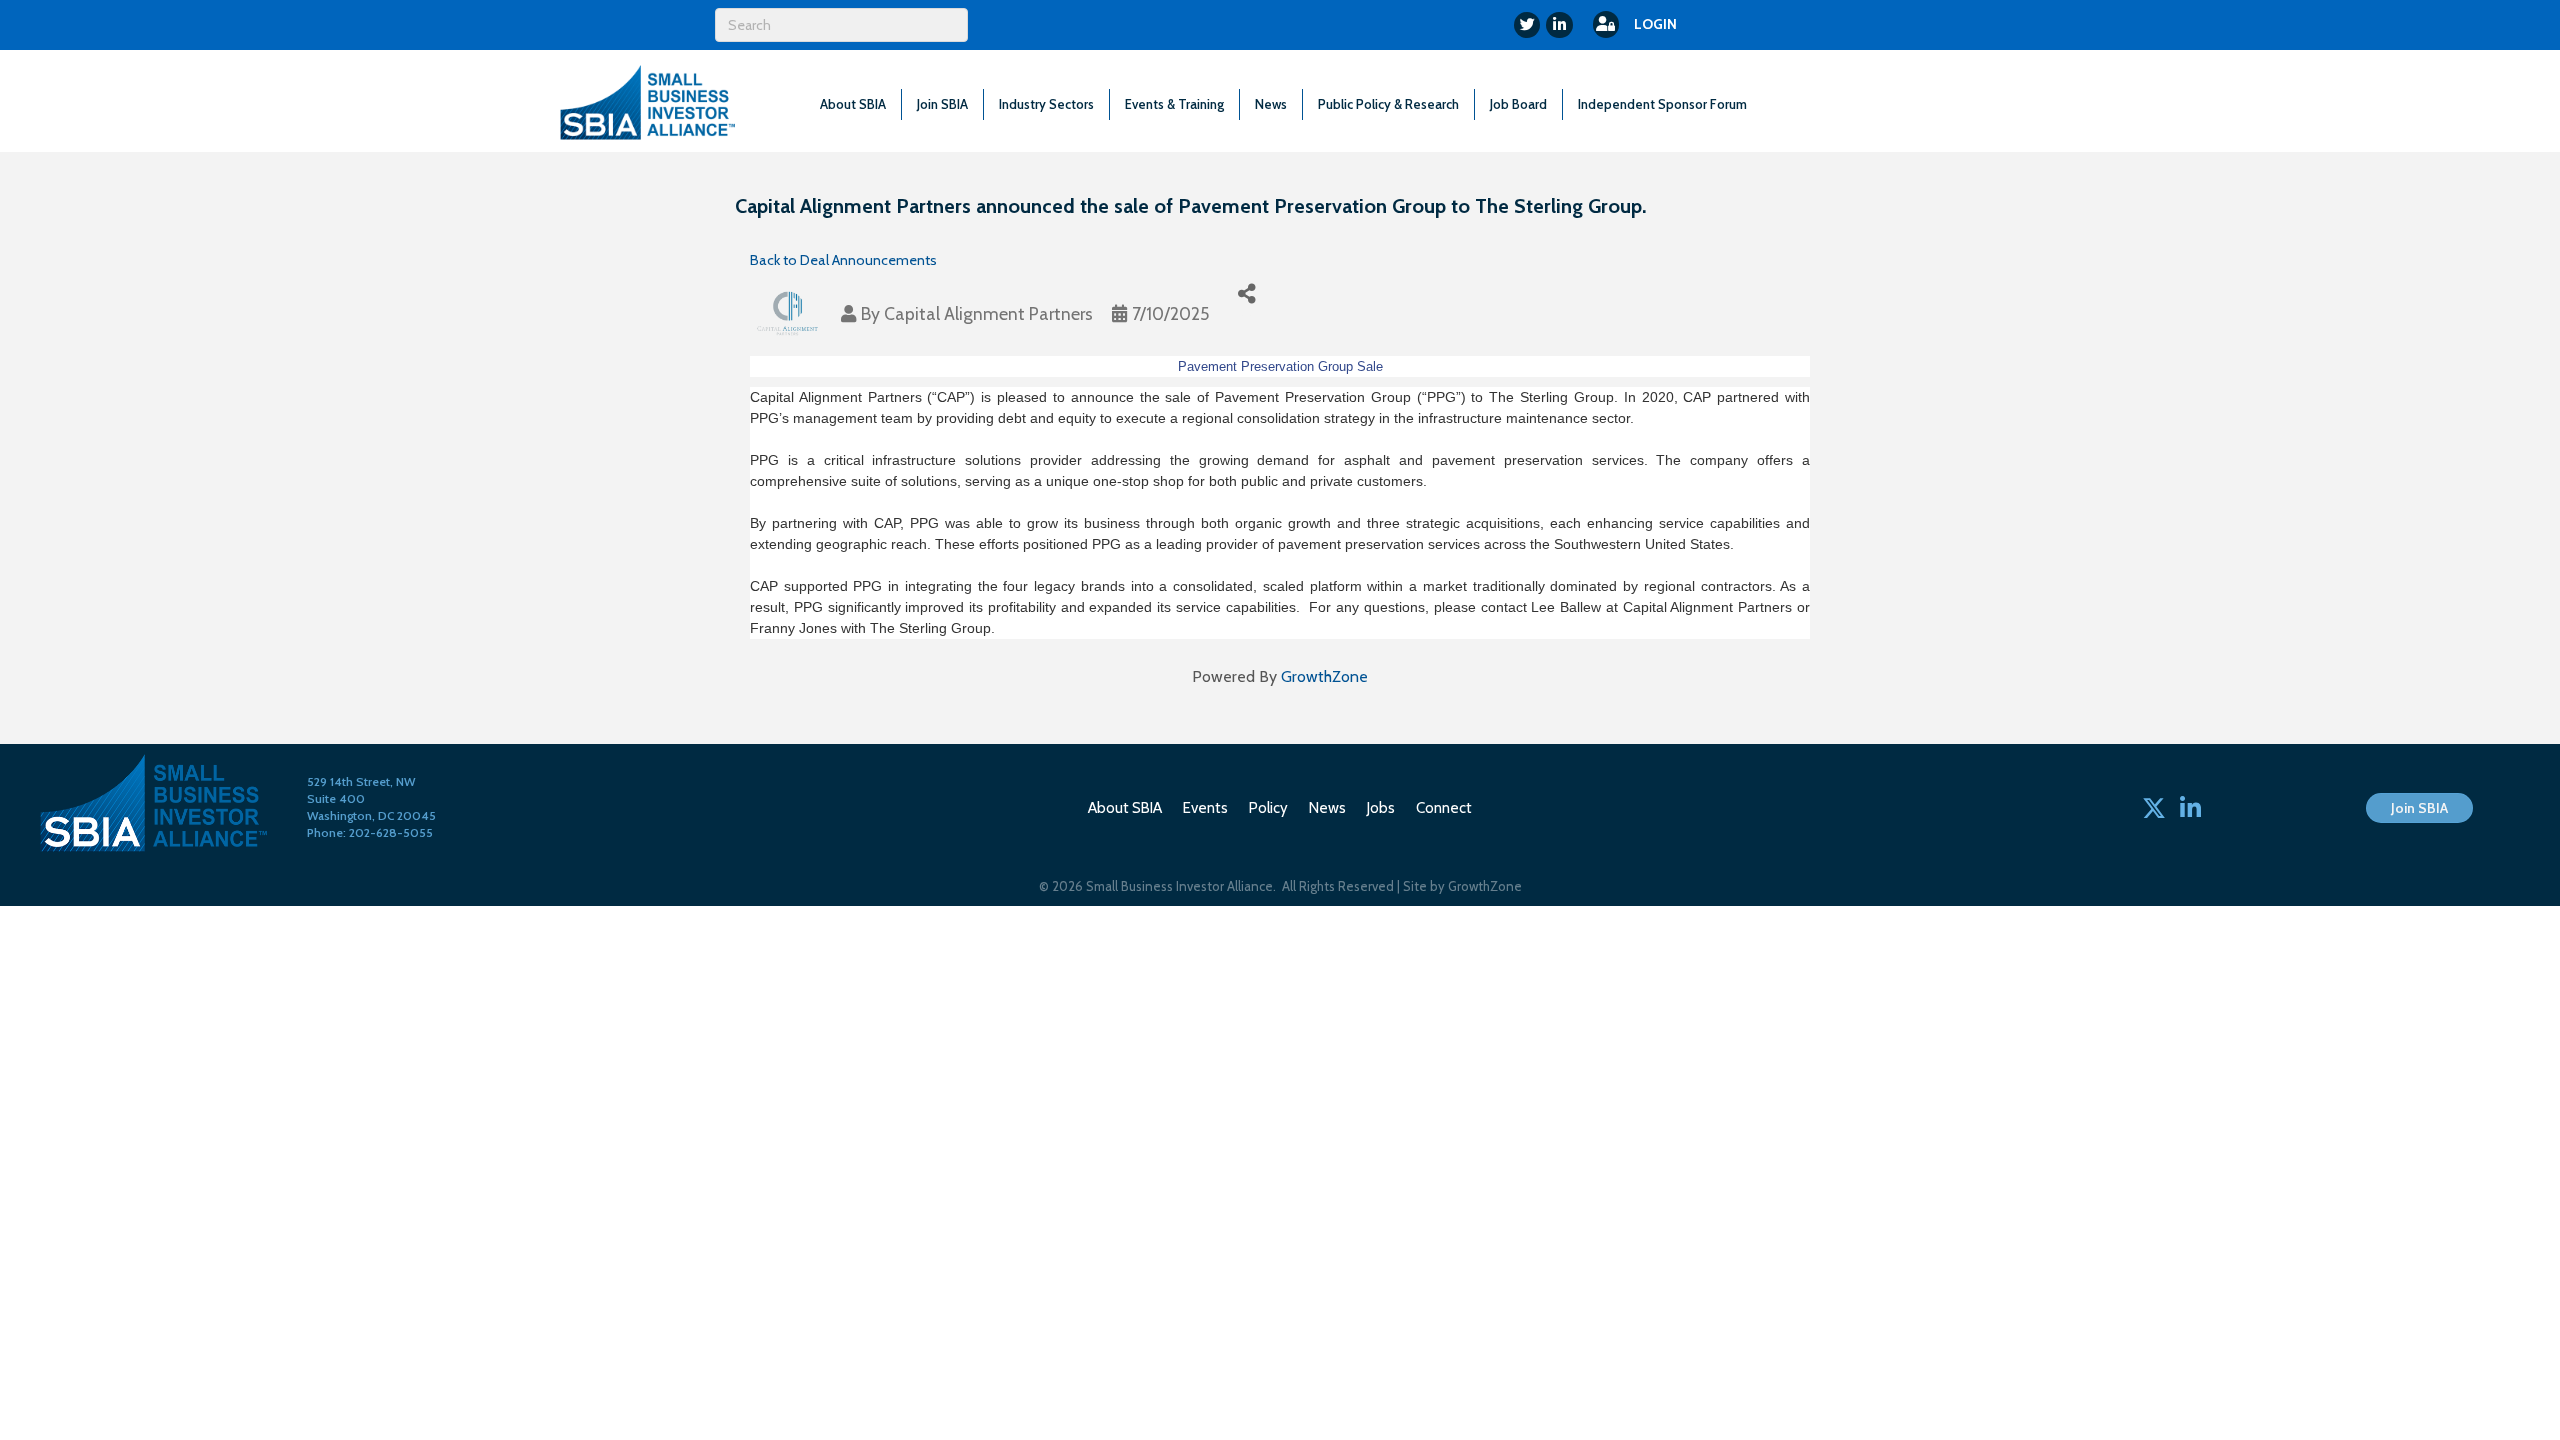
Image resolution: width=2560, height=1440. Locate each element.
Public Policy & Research (1388, 104)
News (1271, 104)
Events (1205, 808)
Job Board (1518, 104)
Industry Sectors (1046, 104)
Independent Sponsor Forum (1662, 104)
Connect (1444, 808)
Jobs (1381, 808)
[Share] (1246, 293)
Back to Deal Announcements (843, 260)
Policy (1268, 808)
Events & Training (1174, 104)
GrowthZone (1324, 676)
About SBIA (853, 104)
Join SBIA (942, 104)
